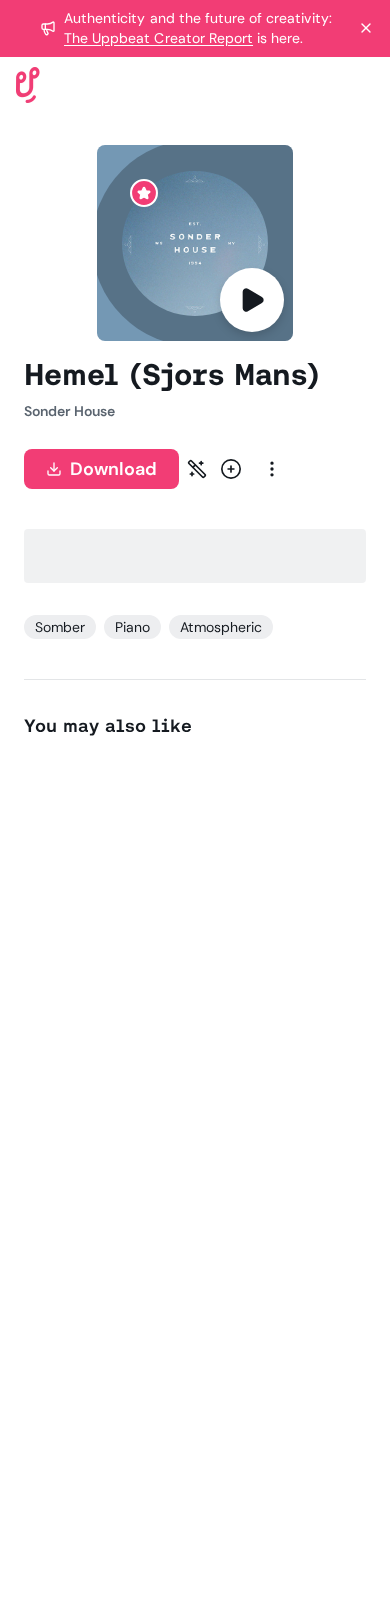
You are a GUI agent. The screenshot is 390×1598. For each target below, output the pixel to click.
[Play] (252, 300)
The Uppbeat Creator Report (158, 38)
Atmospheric (220, 627)
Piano (132, 627)
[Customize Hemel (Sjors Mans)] (197, 469)
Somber (60, 627)
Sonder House (69, 411)
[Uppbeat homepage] (28, 83)
